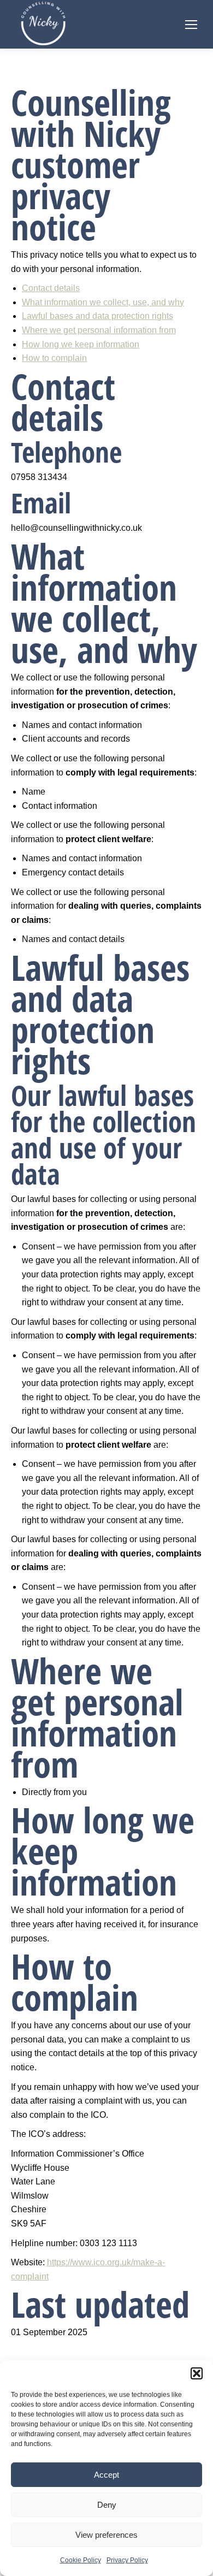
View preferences (106, 2535)
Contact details (51, 288)
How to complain (54, 358)
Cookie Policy (81, 2560)
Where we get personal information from (99, 330)
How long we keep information (81, 344)
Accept (106, 2475)
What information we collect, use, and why (103, 302)
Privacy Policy (127, 2560)
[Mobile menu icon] (191, 25)
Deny (107, 2505)
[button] (197, 2373)
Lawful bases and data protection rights (97, 316)
